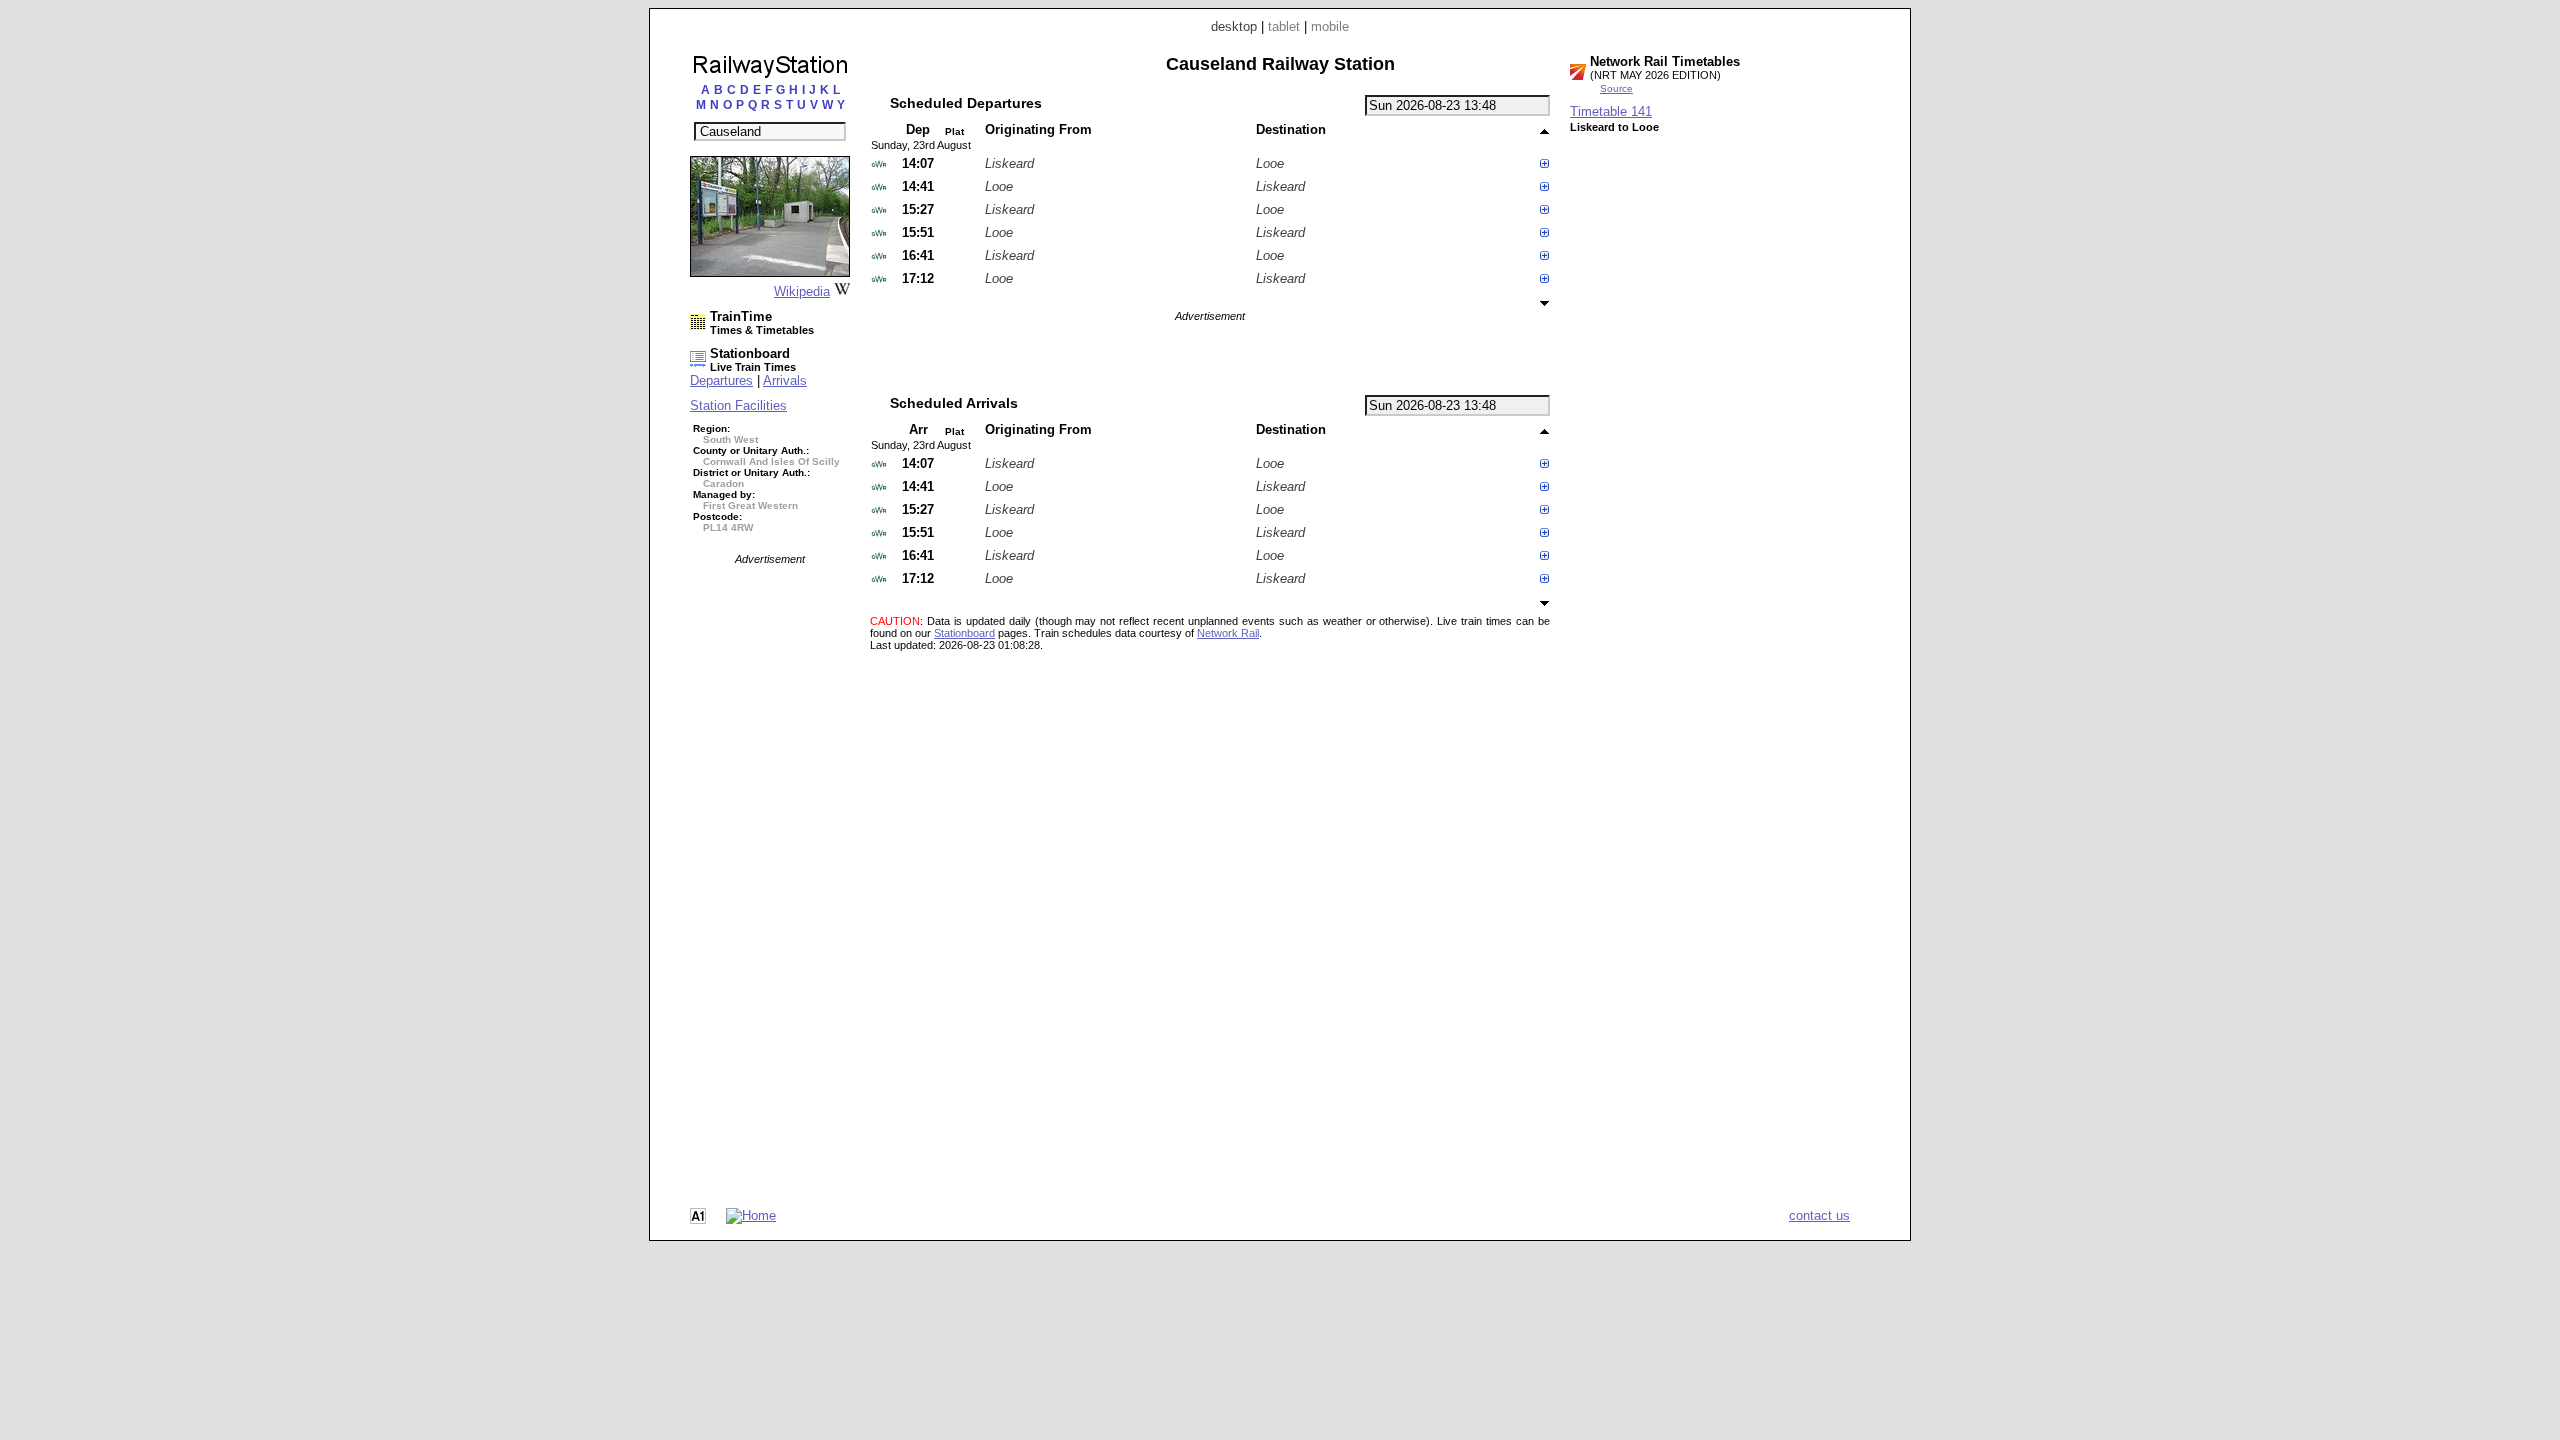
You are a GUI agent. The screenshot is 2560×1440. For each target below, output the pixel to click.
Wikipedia (802, 291)
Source (1616, 88)
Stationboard (964, 633)
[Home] (751, 1215)
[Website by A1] (698, 1219)
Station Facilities (738, 405)
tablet (1284, 26)
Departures (721, 380)
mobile (1330, 26)
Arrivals (785, 380)
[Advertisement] (770, 865)
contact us (1819, 1215)
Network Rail (1228, 633)
